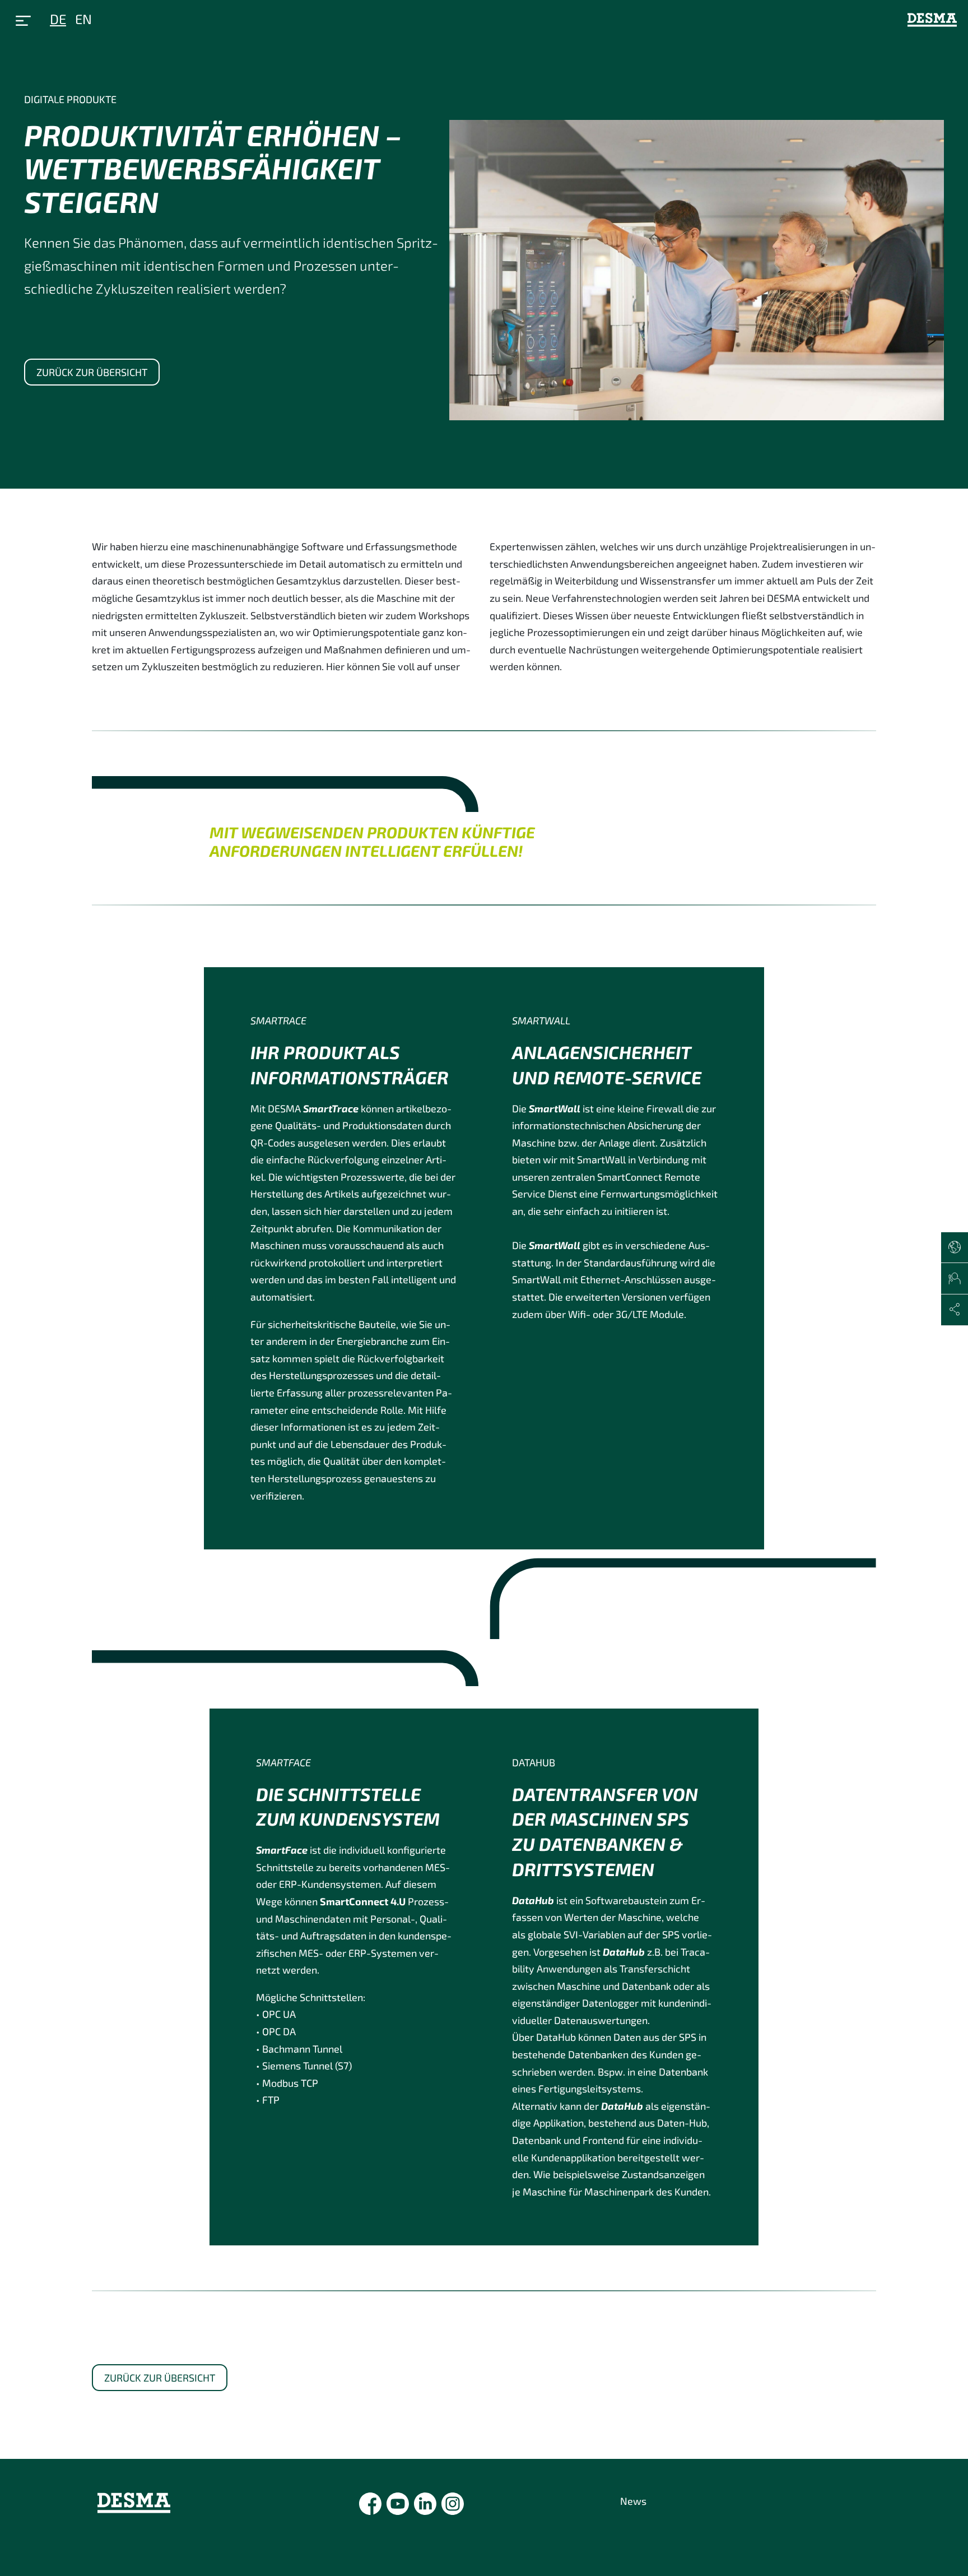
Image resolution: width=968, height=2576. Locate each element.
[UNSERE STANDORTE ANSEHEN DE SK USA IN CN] (955, 1248)
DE (58, 19)
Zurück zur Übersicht (92, 372)
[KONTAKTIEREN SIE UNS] (955, 1279)
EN (83, 19)
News (633, 2501)
